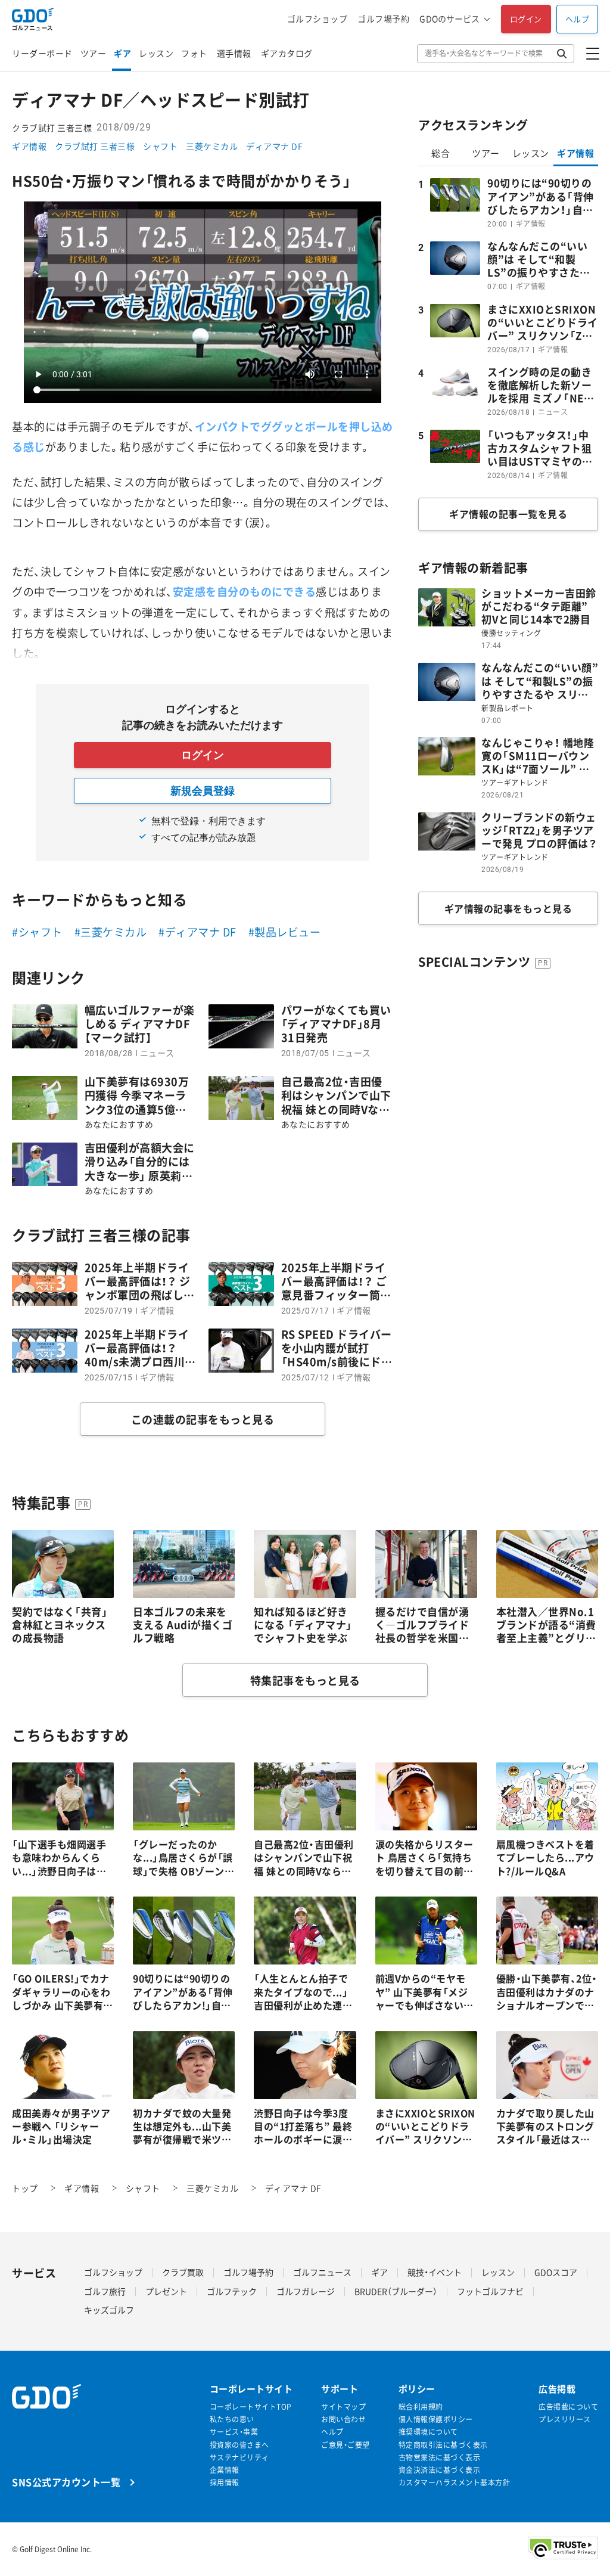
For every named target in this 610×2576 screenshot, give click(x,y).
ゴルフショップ (318, 19)
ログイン (526, 19)
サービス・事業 (234, 2432)
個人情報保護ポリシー (436, 2420)
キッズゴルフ (109, 2310)
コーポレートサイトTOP (251, 2407)
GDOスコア (556, 2272)
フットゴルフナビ (490, 2291)
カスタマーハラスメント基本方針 (455, 2483)
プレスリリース (565, 2420)
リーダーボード (42, 53)
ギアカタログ (287, 53)
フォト (194, 53)
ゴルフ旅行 (105, 2291)
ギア (122, 53)
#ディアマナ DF (197, 932)
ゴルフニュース (322, 2272)
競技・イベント (435, 2272)
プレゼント (166, 2291)
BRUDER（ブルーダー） (396, 2291)
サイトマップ (343, 2407)
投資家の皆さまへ (239, 2445)
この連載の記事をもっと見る (203, 1419)
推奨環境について (428, 2432)
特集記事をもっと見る (305, 1680)
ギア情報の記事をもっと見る (508, 908)
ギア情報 (29, 146)
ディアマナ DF (274, 146)
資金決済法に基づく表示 (440, 2470)
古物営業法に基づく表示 (440, 2458)
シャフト (160, 146)
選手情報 (234, 53)
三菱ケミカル (212, 146)
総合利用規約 (421, 2407)
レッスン (156, 53)
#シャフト (37, 932)
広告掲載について (568, 2407)
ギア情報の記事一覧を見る (508, 514)
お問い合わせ (343, 2420)
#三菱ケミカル (111, 932)
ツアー (94, 53)
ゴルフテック (232, 2291)
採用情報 (225, 2483)
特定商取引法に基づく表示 (443, 2445)
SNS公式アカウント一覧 (66, 2482)
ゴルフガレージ (306, 2291)
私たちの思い (232, 2420)
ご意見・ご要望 (346, 2445)
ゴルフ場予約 (383, 19)
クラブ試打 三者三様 (95, 146)
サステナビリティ (239, 2458)
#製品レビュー (285, 932)
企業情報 (225, 2470)
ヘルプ (578, 19)
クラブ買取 (183, 2272)
